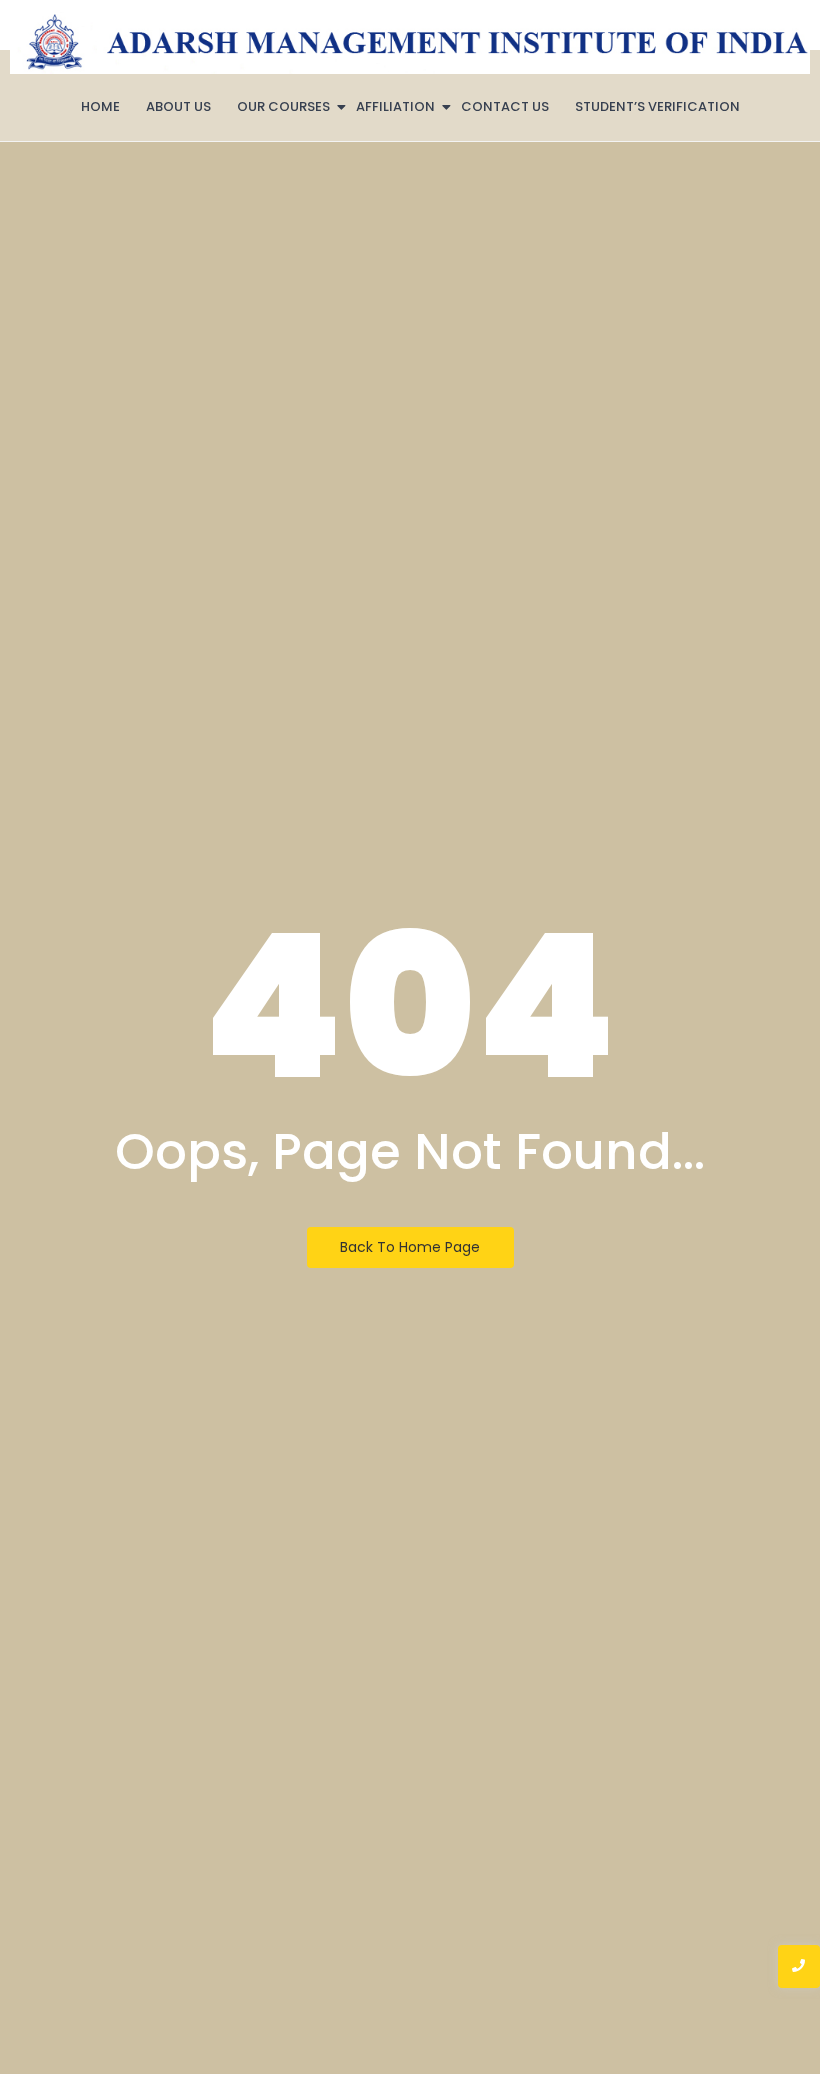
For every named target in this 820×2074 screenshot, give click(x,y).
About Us (178, 106)
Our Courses (283, 106)
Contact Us (505, 106)
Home (100, 106)
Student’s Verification (657, 106)
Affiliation (395, 106)
